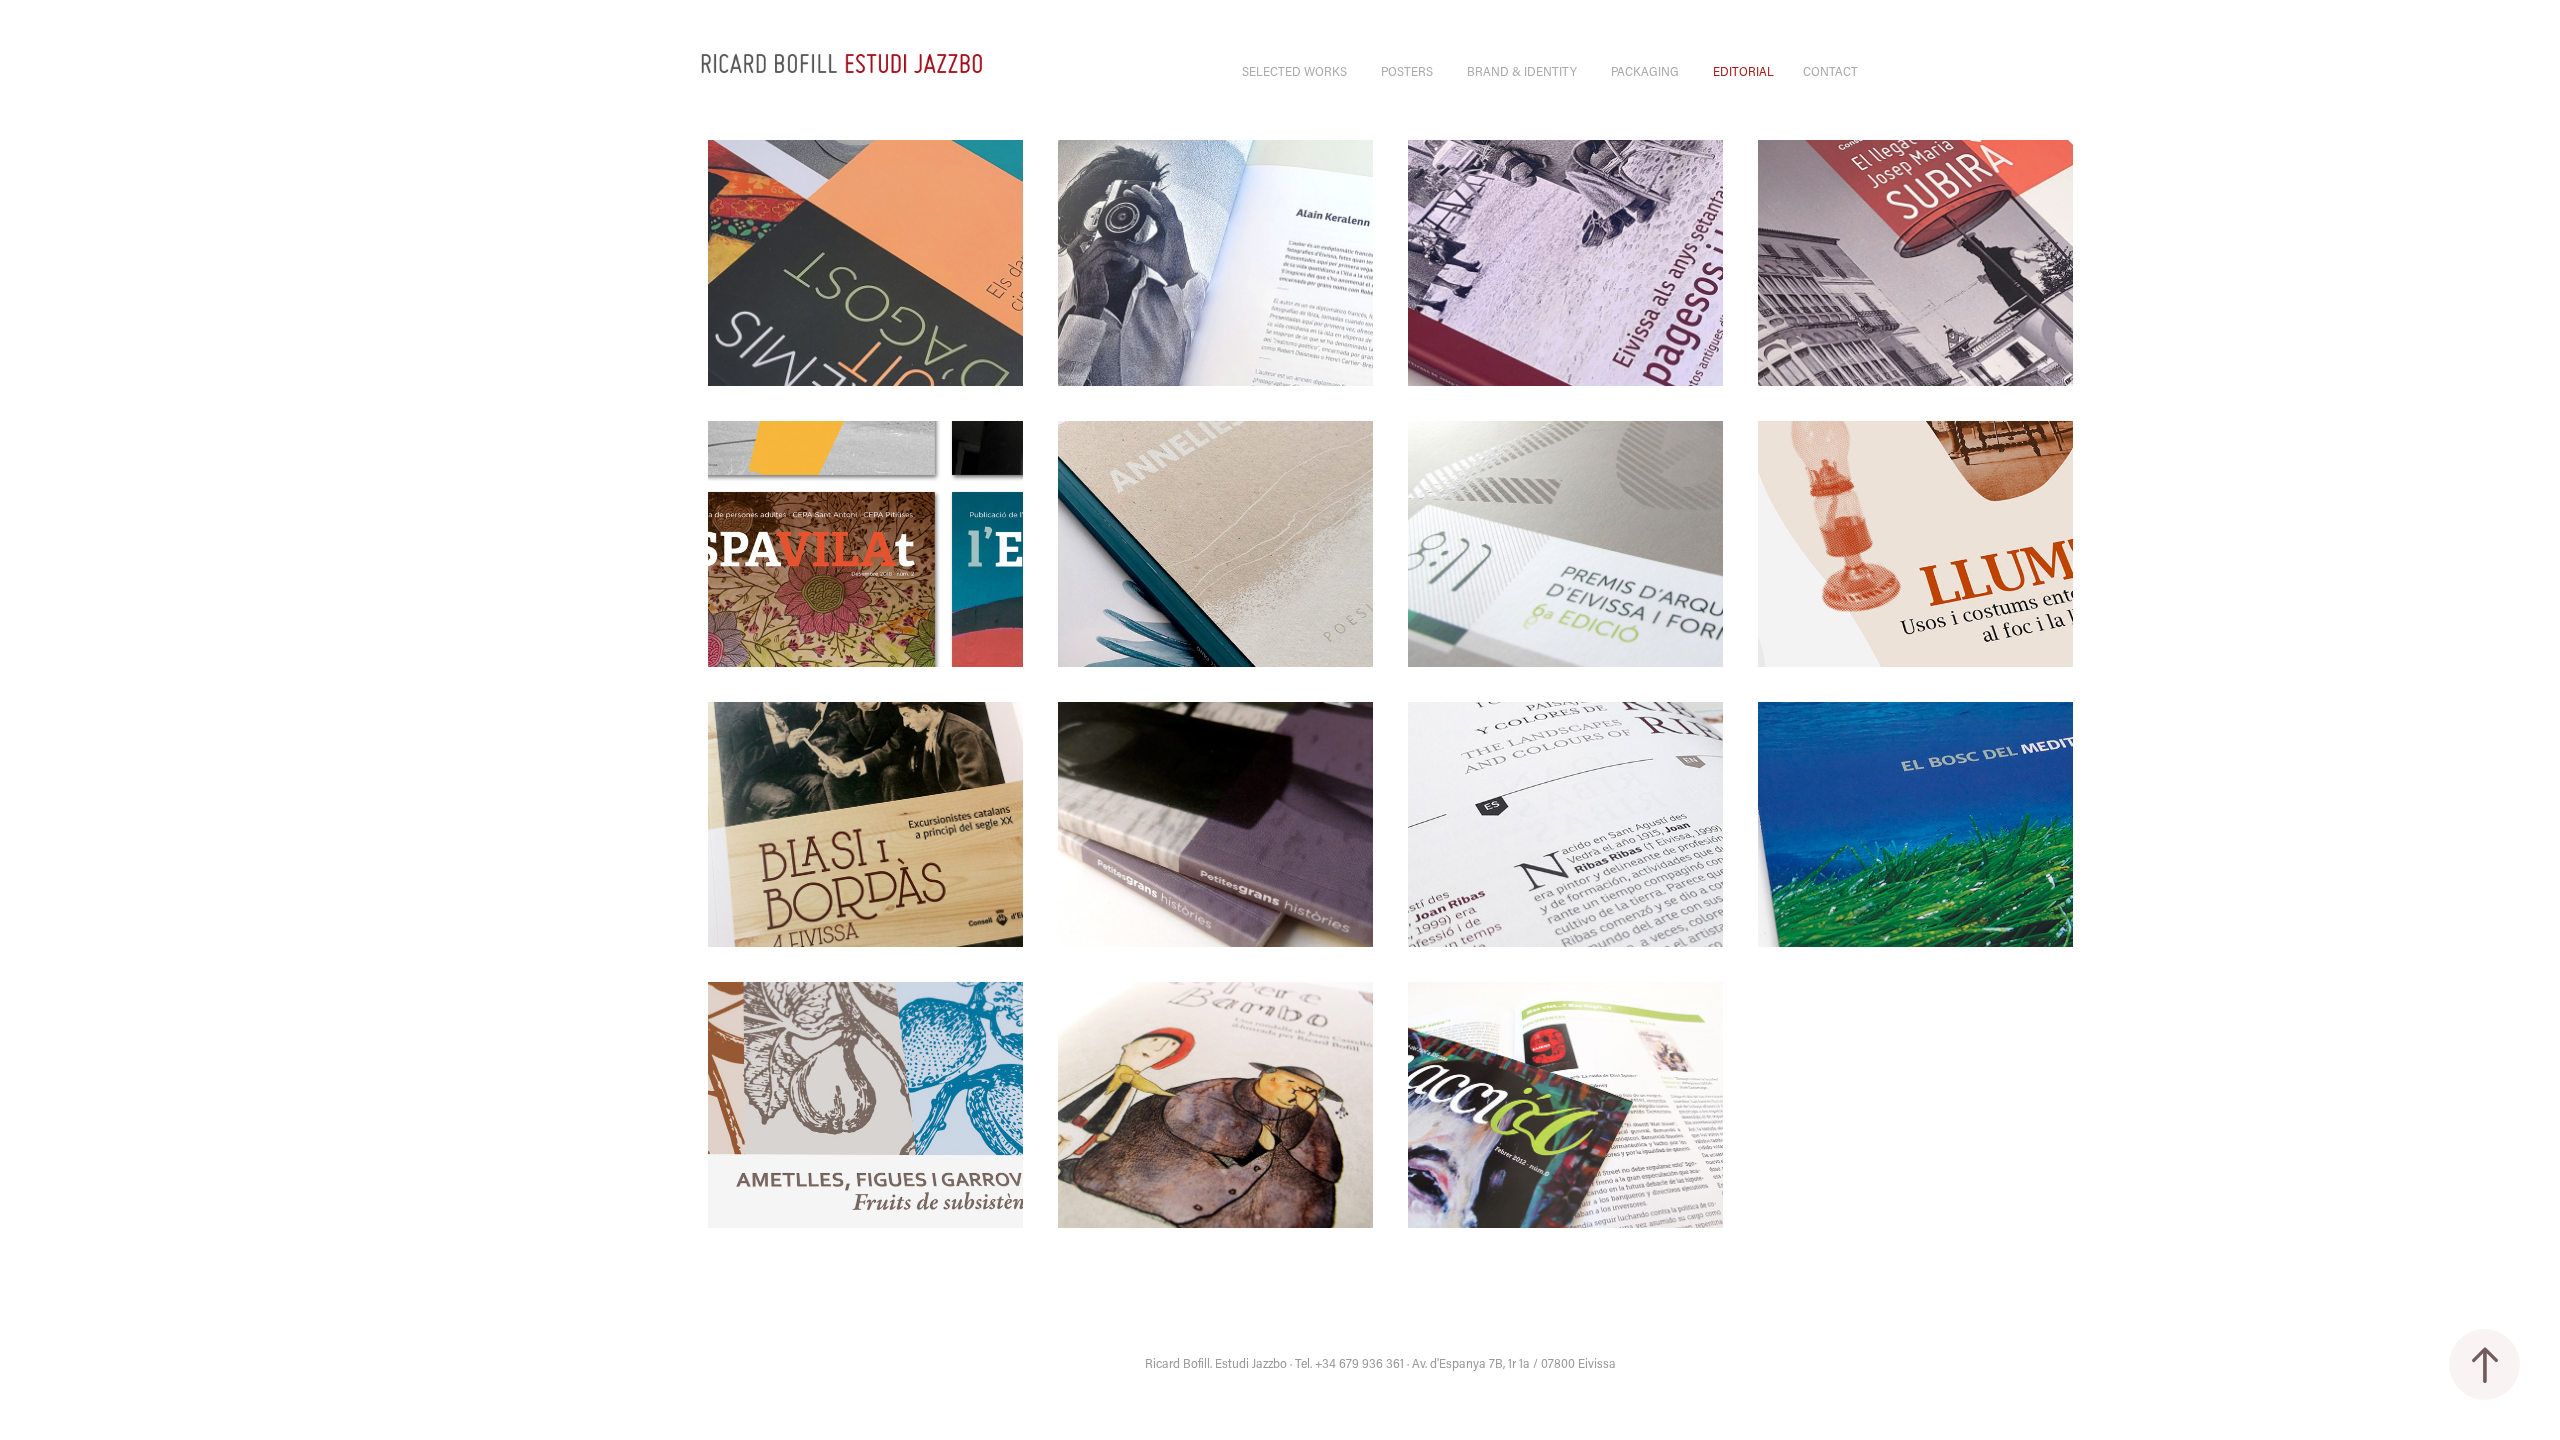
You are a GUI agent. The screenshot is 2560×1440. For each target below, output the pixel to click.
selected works (1294, 70)
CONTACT (1830, 70)
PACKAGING (1645, 70)
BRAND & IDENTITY (1522, 70)
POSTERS (1407, 70)
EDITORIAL (1743, 70)
